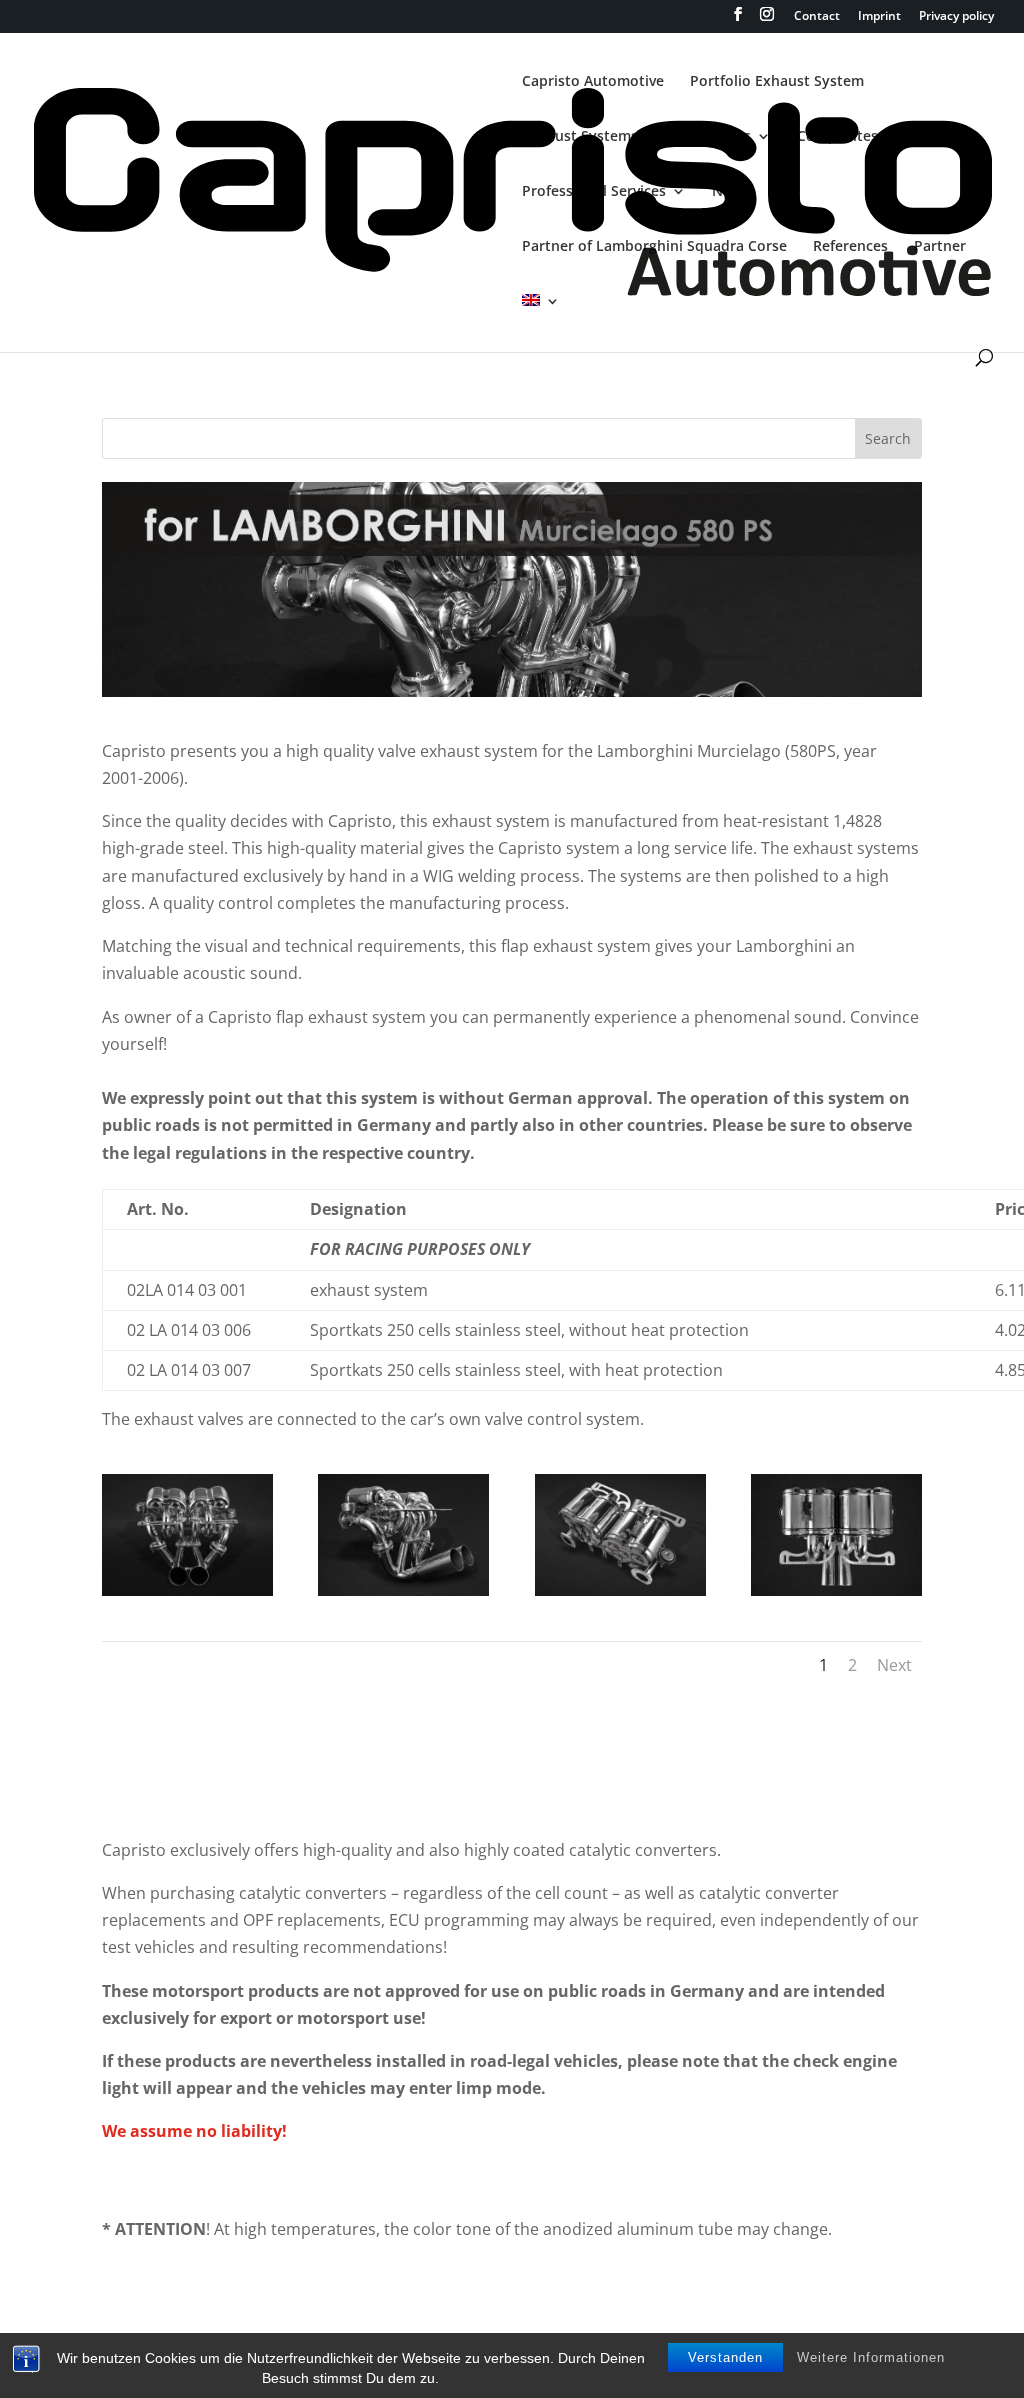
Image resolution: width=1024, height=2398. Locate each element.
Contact (817, 17)
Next (894, 1665)
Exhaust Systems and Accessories (636, 137)
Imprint (879, 17)
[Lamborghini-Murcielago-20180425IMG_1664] (836, 1533)
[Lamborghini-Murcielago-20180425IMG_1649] (187, 1533)
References (850, 247)
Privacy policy (956, 17)
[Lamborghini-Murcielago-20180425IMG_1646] (403, 1533)
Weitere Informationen (871, 2357)
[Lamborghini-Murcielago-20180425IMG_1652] (620, 1533)
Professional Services (594, 192)
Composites (837, 137)
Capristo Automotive (593, 82)
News (730, 192)
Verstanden (725, 2357)
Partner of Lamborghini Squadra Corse (654, 247)
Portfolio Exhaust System (777, 82)
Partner (940, 247)
